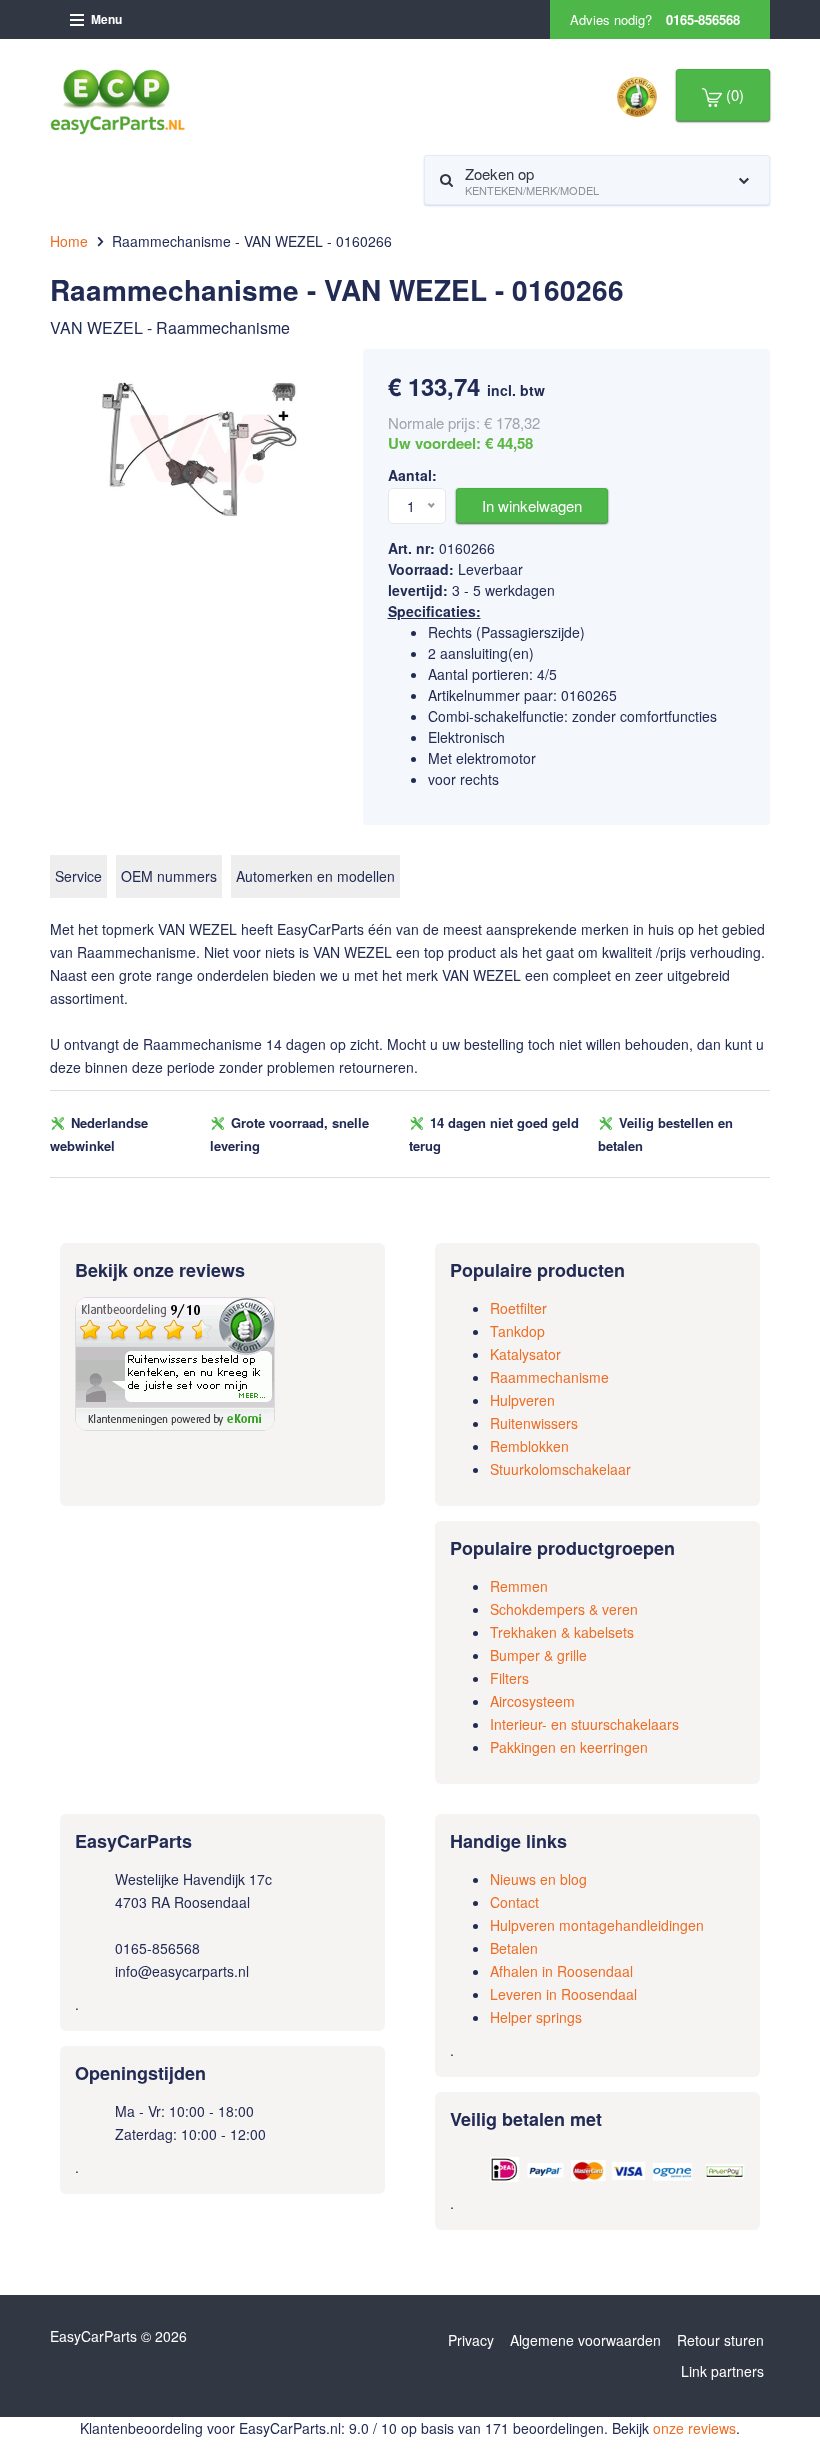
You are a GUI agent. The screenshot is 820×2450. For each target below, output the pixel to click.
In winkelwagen (532, 505)
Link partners (722, 2371)
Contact (514, 1902)
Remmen (519, 1586)
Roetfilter (518, 1308)
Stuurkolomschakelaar (560, 1469)
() (733, 94)
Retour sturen (720, 2340)
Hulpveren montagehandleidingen (597, 1925)
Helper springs (536, 2017)
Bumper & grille (538, 1655)
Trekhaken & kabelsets (562, 1632)
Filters (509, 1678)
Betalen (514, 1948)
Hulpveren (522, 1400)
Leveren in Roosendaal (563, 1994)
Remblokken (529, 1446)
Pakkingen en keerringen (569, 1747)
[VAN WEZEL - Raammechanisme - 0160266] (200, 447)
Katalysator (525, 1354)
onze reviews (694, 2428)
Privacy (471, 2340)
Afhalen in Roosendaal (561, 1971)
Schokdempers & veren (564, 1609)
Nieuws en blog (538, 1879)
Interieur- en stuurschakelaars (584, 1724)
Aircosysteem (532, 1701)
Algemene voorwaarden (585, 2340)
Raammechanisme (549, 1377)
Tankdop (517, 1331)
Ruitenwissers (534, 1423)
